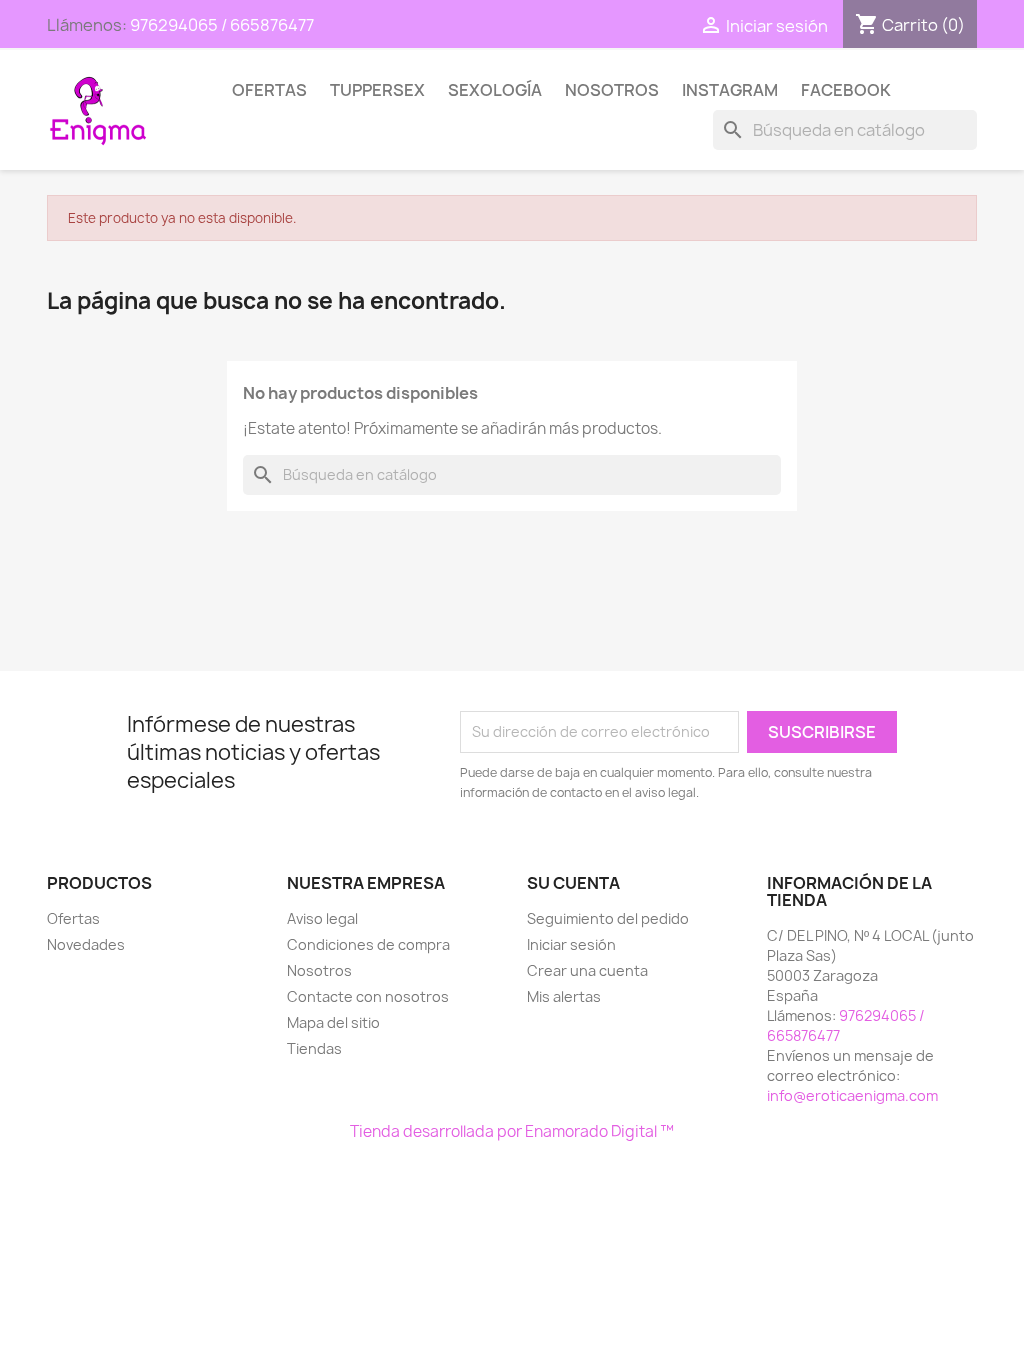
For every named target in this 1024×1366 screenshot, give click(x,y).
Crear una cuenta (587, 970)
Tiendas (314, 1048)
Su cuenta (573, 883)
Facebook (846, 90)
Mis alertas (564, 996)
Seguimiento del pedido (608, 918)
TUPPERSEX (377, 90)
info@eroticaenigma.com (852, 1095)
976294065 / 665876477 (222, 25)
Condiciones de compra (368, 944)
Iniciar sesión (571, 944)
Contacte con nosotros (368, 996)
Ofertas (269, 90)
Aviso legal (322, 918)
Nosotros (612, 90)
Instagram (730, 90)
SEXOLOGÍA (495, 90)
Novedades (86, 944)
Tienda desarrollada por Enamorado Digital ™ (512, 1131)
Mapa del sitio (333, 1022)
